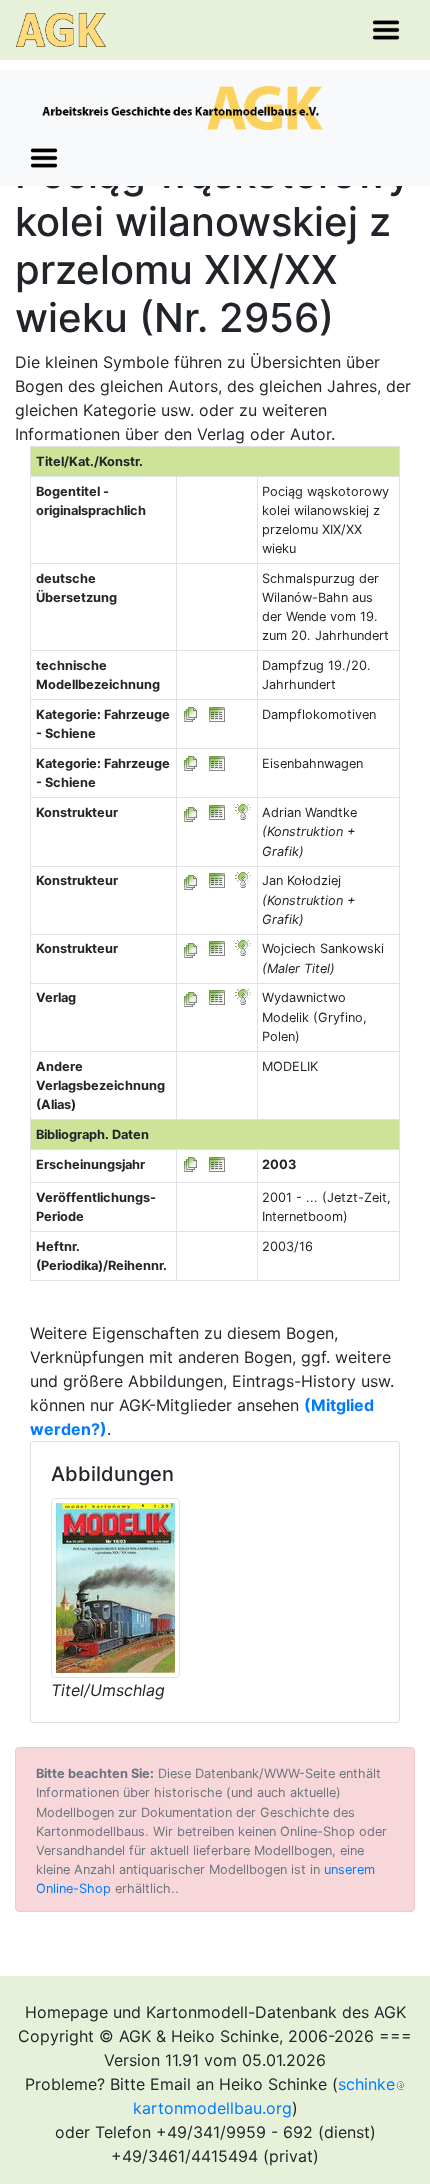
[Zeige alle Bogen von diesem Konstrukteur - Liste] (191, 812)
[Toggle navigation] (386, 30)
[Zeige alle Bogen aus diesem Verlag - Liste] (191, 997)
